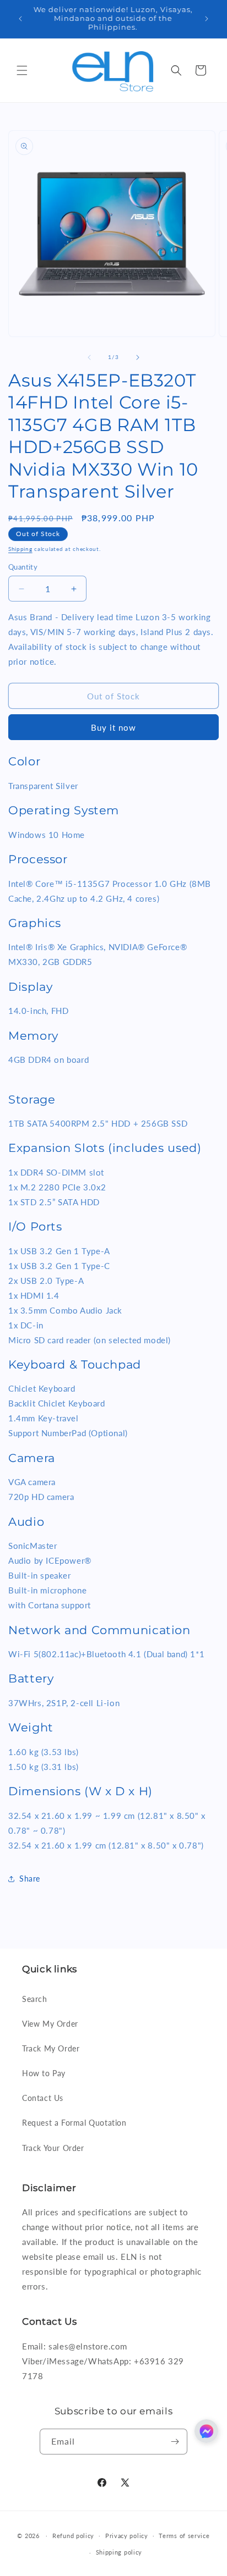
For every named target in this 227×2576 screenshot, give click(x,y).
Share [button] (30, 1879)
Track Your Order (53, 2148)
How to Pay (44, 2073)
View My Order (50, 2024)
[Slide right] (138, 357)
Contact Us (43, 2098)
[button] (22, 70)
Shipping (20, 549)
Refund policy (73, 2536)
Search (35, 1999)
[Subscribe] (175, 2442)
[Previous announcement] (20, 19)
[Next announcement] (207, 19)
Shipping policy (119, 2552)
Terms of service (184, 2536)
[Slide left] (89, 357)
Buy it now (113, 727)
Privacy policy (127, 2536)
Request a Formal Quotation (74, 2123)
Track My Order (51, 2048)
